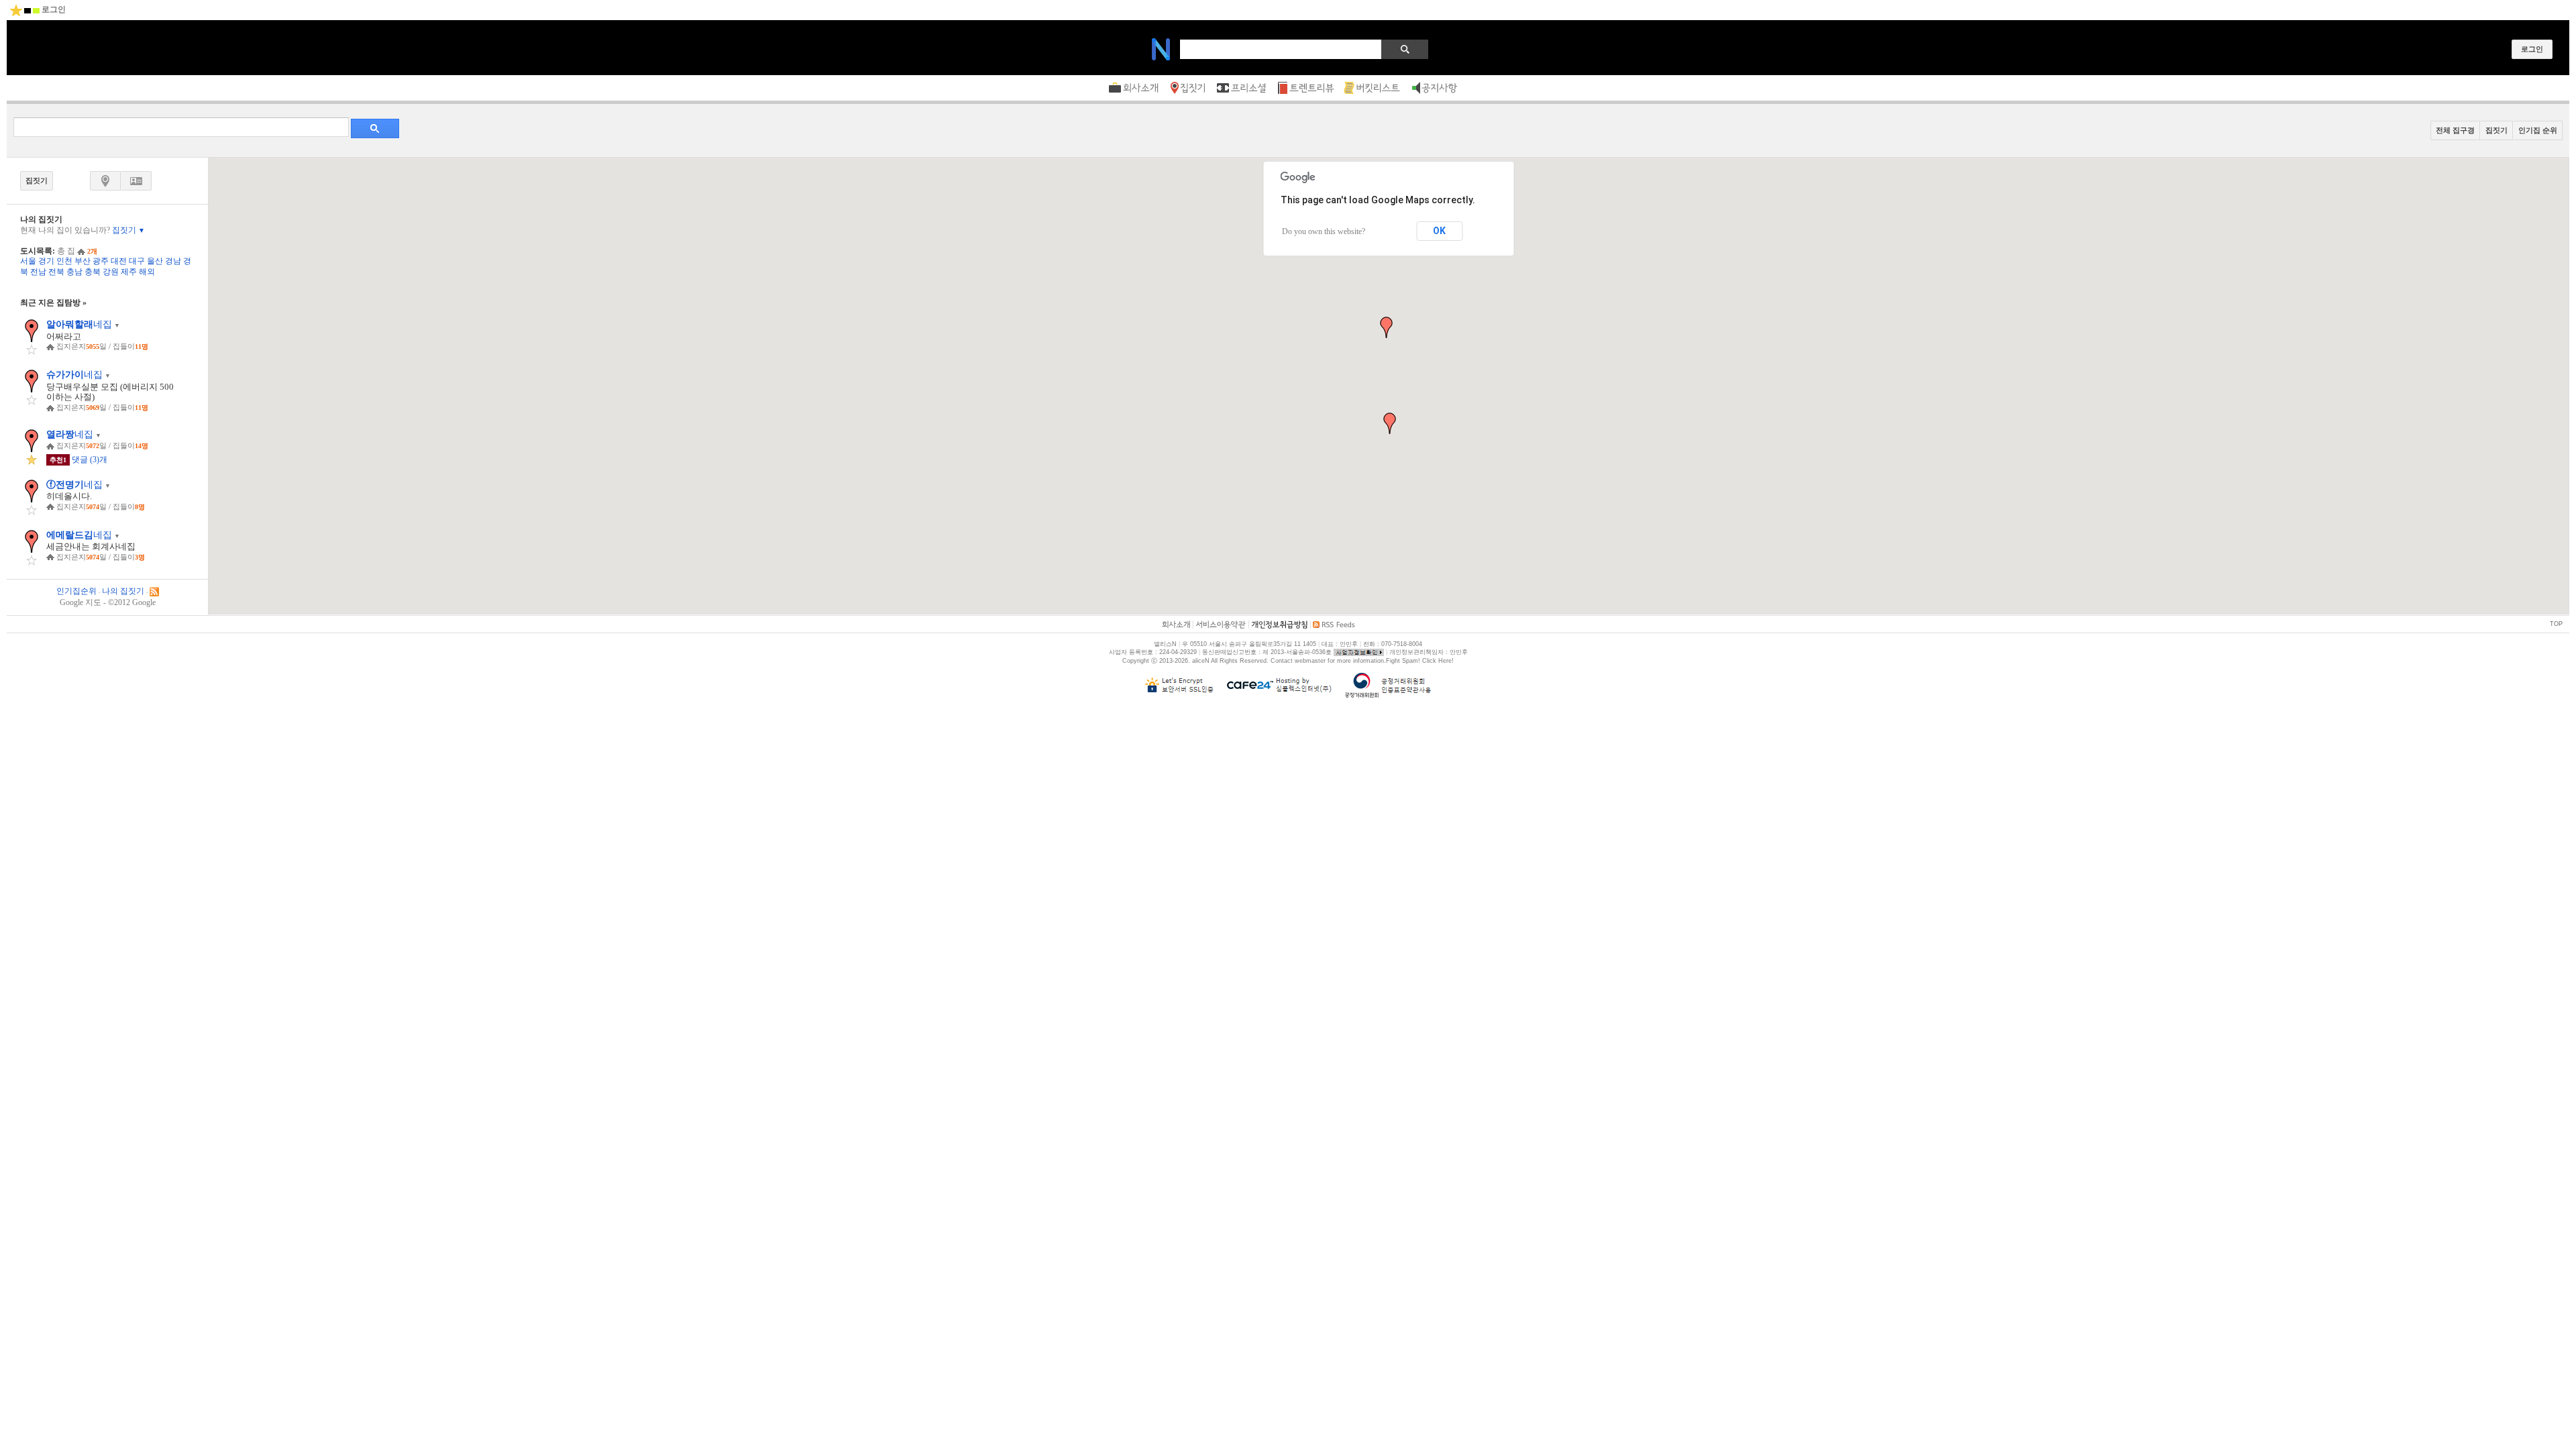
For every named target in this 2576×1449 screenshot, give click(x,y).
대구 (137, 261)
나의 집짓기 (123, 591)
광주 (101, 261)
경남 (173, 261)
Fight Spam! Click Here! (1420, 661)
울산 (155, 261)
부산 (83, 261)
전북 (56, 272)
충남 (74, 272)
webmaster (1310, 661)
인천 (64, 261)
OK (1439, 231)
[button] (1390, 423)
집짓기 (128, 230)
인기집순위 (76, 591)
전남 (38, 272)
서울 (28, 261)
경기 (46, 261)
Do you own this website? (1324, 231)
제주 (129, 272)
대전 (119, 261)
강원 (111, 272)
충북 (93, 272)
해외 (147, 272)
